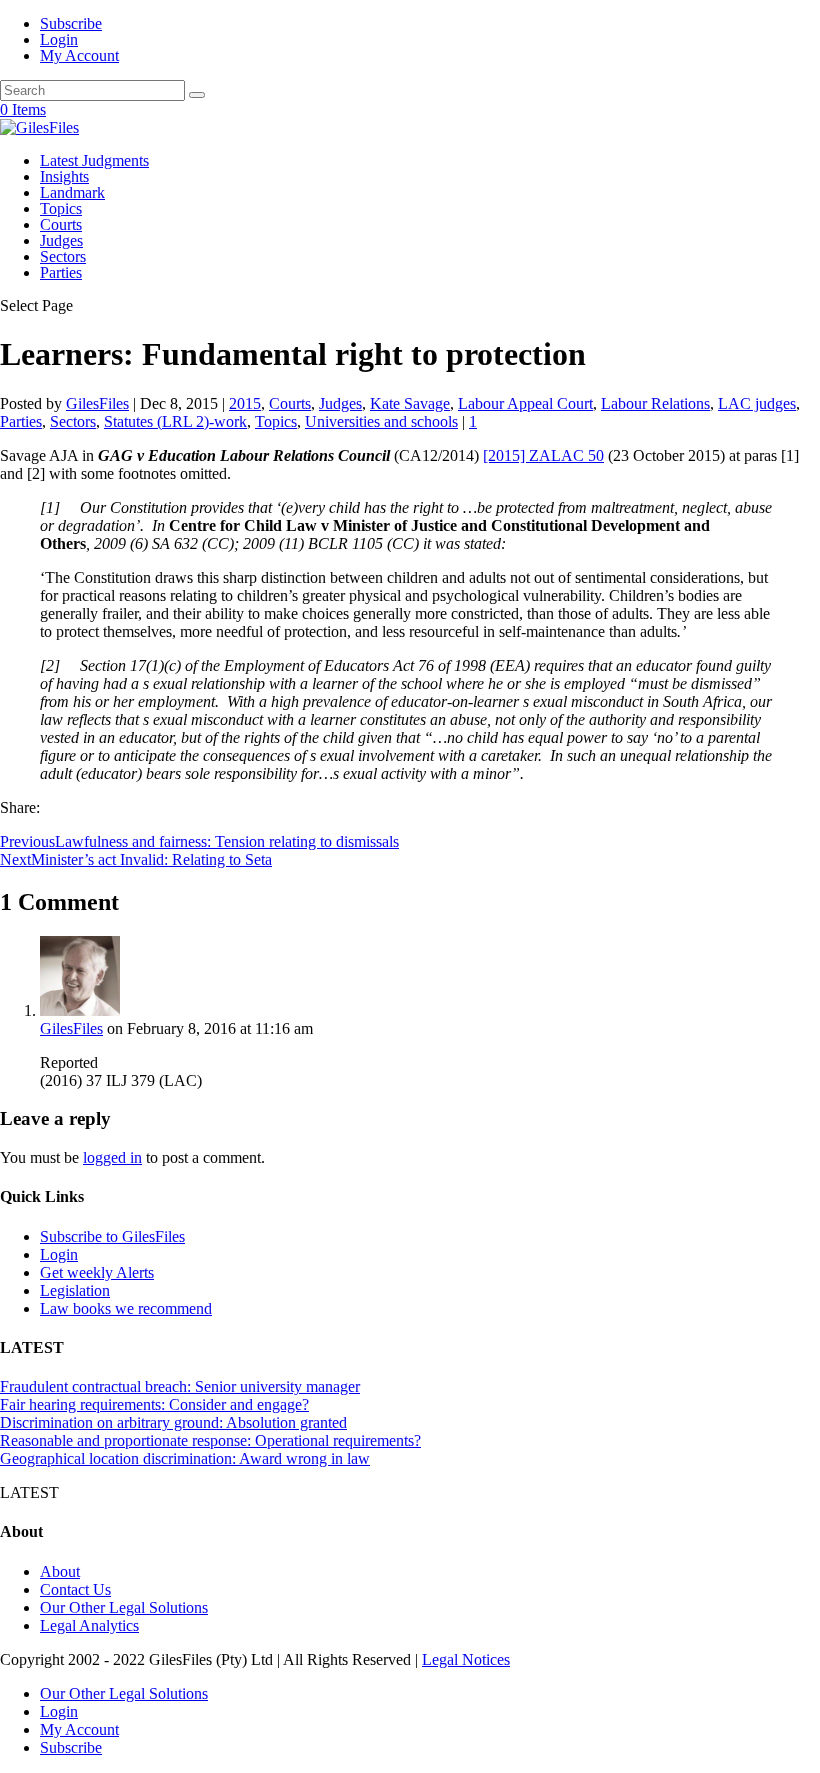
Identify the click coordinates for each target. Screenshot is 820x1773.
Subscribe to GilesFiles (112, 1236)
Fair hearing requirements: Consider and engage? (154, 1404)
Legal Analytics (89, 1625)
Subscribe (71, 23)
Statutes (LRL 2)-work (175, 421)
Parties (61, 272)
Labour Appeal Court (525, 403)
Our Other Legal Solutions (124, 1607)
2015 (245, 403)
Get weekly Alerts (97, 1272)
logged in (112, 1157)
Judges (61, 240)
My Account (79, 55)
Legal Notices (466, 1659)
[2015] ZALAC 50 (543, 455)
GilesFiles (97, 403)
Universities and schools (381, 421)
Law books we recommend (126, 1308)
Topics (61, 208)
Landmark (72, 192)
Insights (64, 176)
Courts (61, 224)
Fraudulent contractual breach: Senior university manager (180, 1386)
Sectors (63, 256)
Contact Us (75, 1589)
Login (59, 39)
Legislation (75, 1290)
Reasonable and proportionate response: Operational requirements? (210, 1440)
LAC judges (757, 403)
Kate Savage (410, 403)
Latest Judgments (94, 160)
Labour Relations (655, 403)
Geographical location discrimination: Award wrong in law (185, 1458)
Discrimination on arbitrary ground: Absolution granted (173, 1422)
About (60, 1571)
